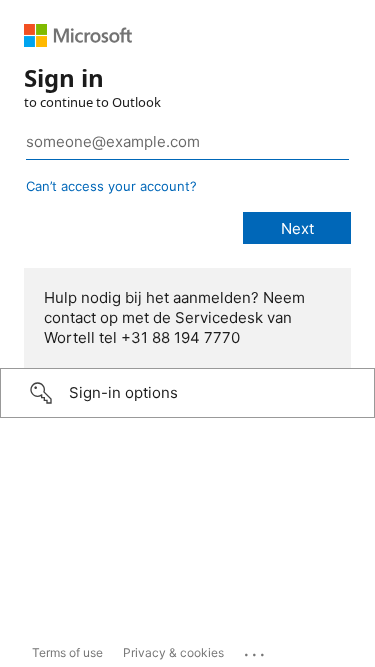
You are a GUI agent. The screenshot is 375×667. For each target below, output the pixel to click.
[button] (187, 393)
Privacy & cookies (173, 652)
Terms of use (67, 652)
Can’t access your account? (111, 186)
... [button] (256, 650)
